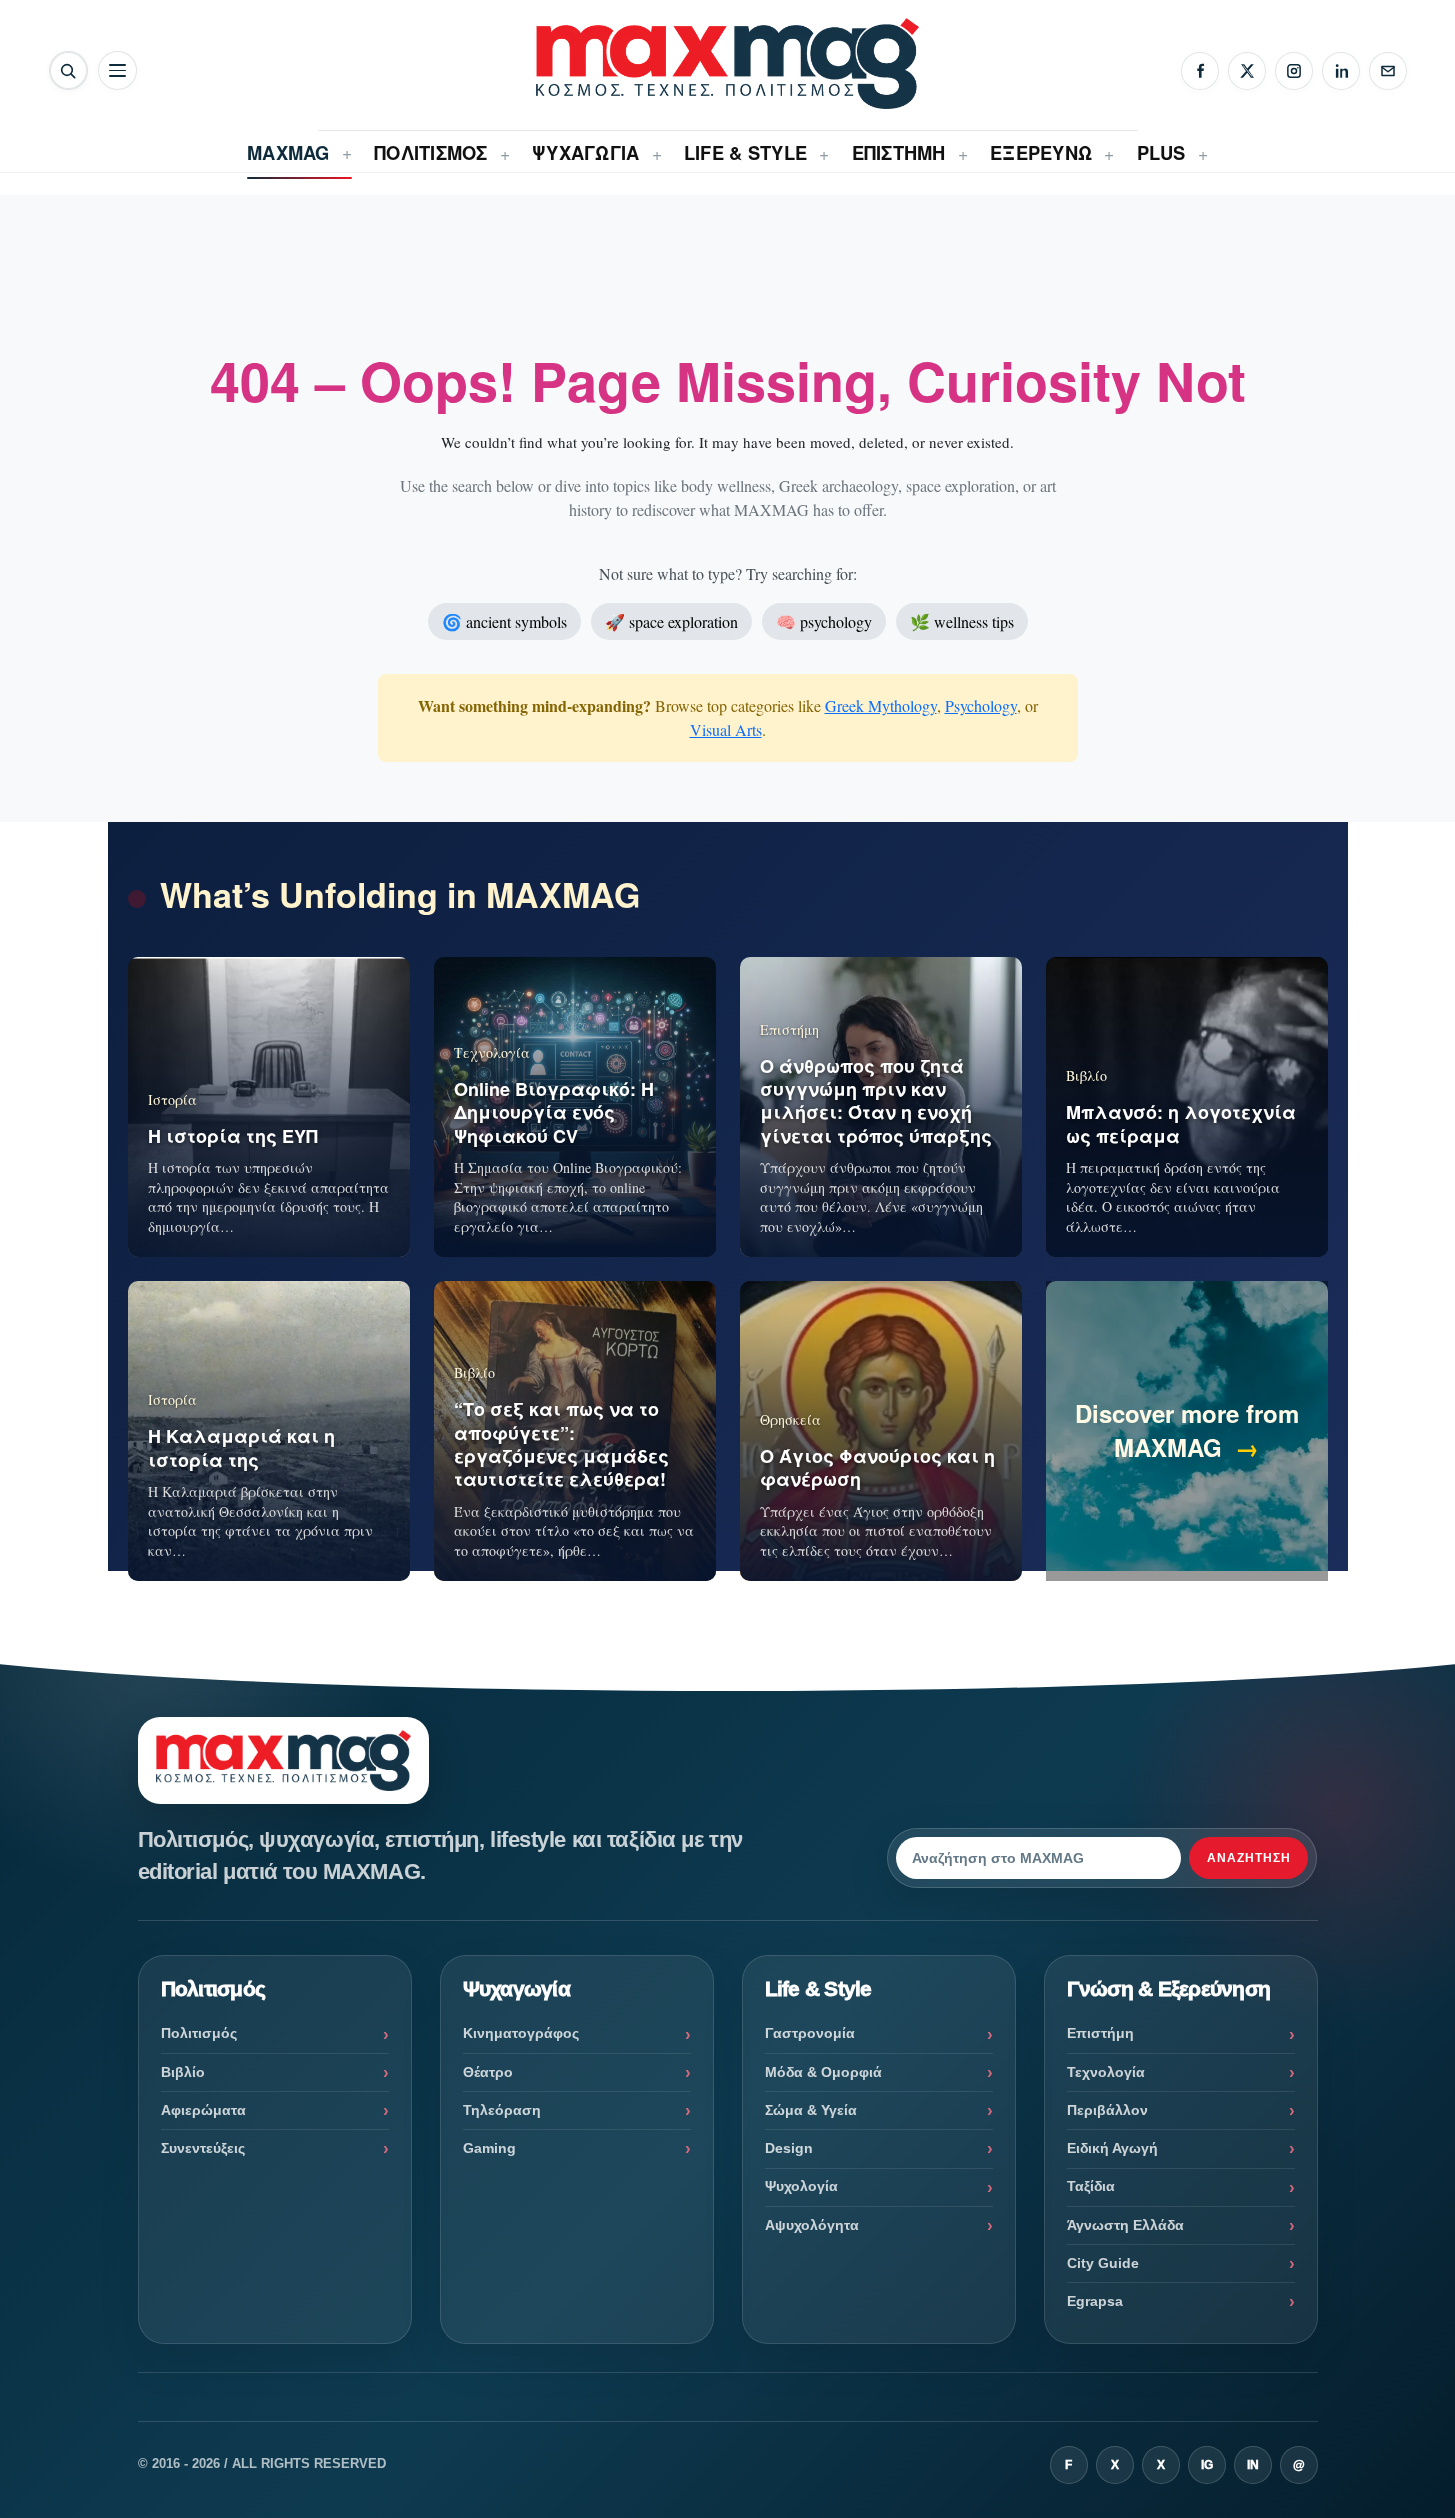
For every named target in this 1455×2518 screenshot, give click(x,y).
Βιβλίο (183, 2072)
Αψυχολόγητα (812, 2225)
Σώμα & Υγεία (811, 2110)
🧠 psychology (824, 621)
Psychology (981, 705)
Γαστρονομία (810, 2033)
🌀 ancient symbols (504, 621)
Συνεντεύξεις (203, 2148)
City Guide (1103, 2263)
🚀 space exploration (671, 621)
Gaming (489, 2148)
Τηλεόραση (502, 2110)
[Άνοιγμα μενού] (117, 70)
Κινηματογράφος (521, 2033)
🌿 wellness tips (962, 621)
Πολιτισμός (199, 2033)
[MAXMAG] (727, 63)
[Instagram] (1294, 71)
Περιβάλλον (1107, 2110)
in (1253, 2465)
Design (789, 2148)
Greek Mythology (881, 705)
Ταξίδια (1091, 2186)
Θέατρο (488, 2072)
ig (1207, 2465)
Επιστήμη (1100, 2033)
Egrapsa (1095, 2301)
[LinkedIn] (1341, 71)
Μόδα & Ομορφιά (823, 2072)
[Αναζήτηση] (68, 70)
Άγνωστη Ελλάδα (1125, 2225)
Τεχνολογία (1106, 2072)
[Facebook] (1200, 71)
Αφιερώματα (203, 2110)
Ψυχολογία (801, 2186)
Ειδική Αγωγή (1112, 2148)
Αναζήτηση (1249, 1858)
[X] (1247, 71)
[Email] (1388, 71)
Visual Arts (726, 729)
